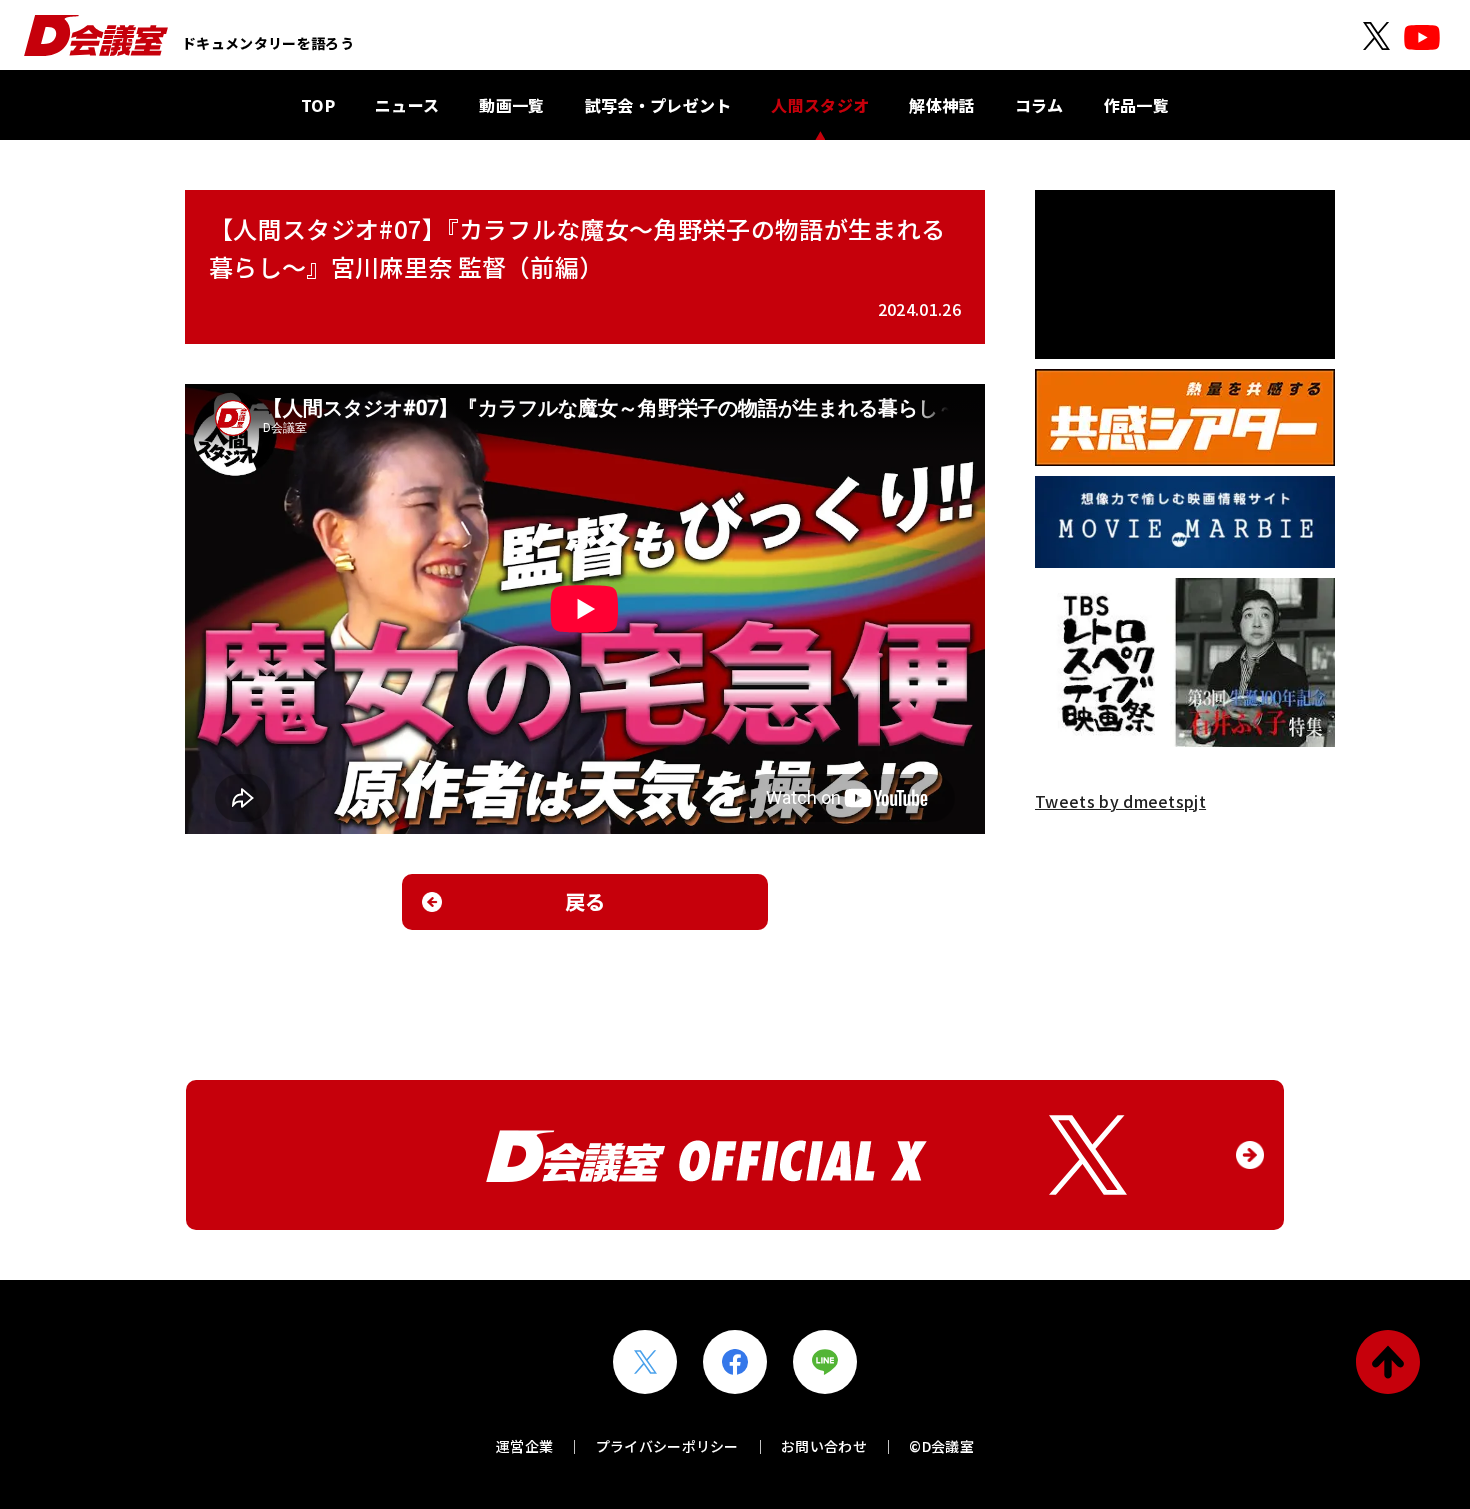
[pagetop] (1388, 1362)
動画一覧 (511, 105)
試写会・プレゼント (658, 105)
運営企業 (524, 1446)
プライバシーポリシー (667, 1446)
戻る (585, 901)
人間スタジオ (820, 105)
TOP (318, 105)
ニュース (407, 105)
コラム (1039, 105)
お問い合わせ (824, 1446)
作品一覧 (1136, 105)
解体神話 (941, 105)
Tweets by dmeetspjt (1120, 801)
